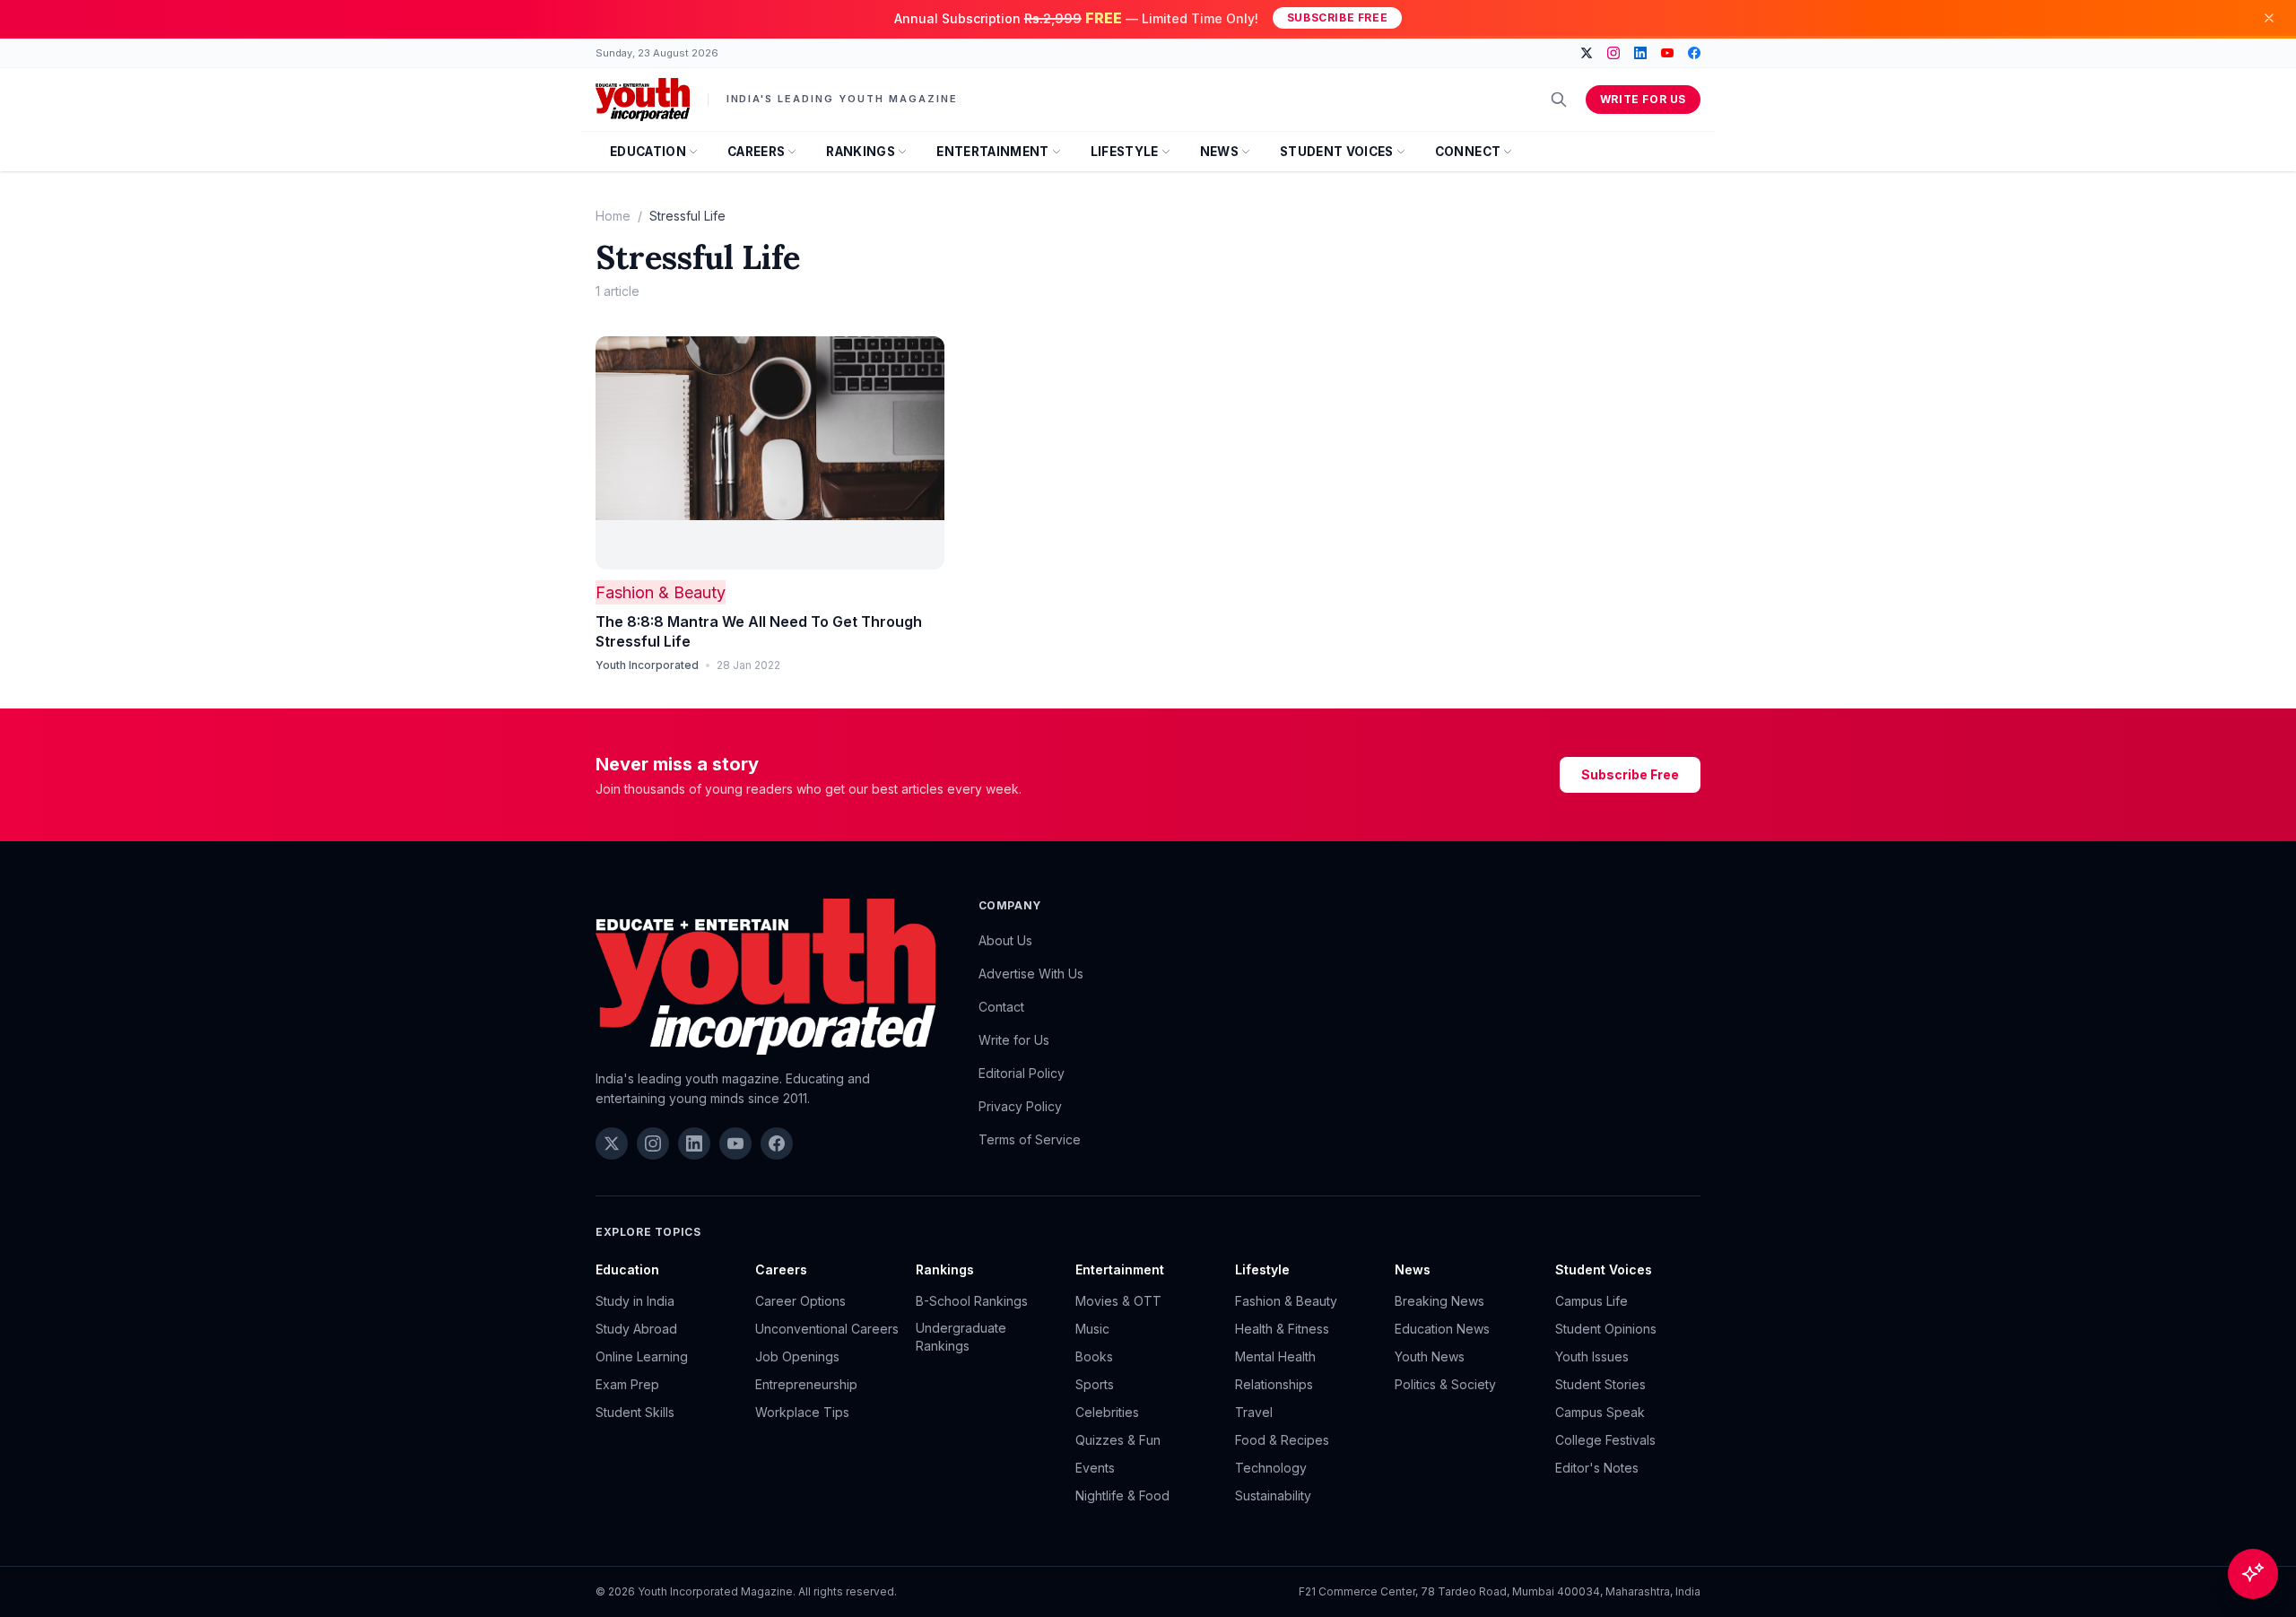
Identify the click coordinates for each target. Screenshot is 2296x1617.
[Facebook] (1694, 53)
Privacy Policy (1020, 1106)
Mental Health (1275, 1356)
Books (1094, 1356)
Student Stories (1600, 1384)
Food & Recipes (1282, 1440)
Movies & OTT (1118, 1301)
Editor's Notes (1597, 1468)
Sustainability (1273, 1495)
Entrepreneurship (806, 1384)
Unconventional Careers (827, 1329)
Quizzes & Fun (1118, 1440)
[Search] (1559, 100)
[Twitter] (1587, 53)
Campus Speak (1600, 1412)
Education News (1442, 1329)
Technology (1271, 1468)
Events (1095, 1468)
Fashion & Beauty (661, 592)
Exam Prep (627, 1384)
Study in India (635, 1301)
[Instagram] (1613, 53)
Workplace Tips (802, 1412)
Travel (1254, 1412)
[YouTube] (1667, 53)
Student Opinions (1606, 1329)
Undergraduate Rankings (961, 1337)
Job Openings (797, 1356)
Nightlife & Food (1122, 1495)
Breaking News (1439, 1301)
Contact (1001, 1007)
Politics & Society (1445, 1384)
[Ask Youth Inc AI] (2253, 1574)
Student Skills (635, 1412)
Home (613, 216)
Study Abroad (636, 1329)
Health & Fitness (1282, 1329)
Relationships (1274, 1384)
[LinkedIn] (1640, 53)
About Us (1005, 940)
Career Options (800, 1301)
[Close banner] (2269, 18)
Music (1092, 1329)
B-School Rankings (972, 1301)
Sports (1095, 1384)
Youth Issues (1592, 1356)
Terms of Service (1030, 1139)
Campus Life (1592, 1301)
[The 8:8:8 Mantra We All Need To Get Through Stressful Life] (770, 453)
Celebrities (1107, 1412)
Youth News (1430, 1356)
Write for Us (1643, 99)
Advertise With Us (1031, 974)
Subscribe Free (1337, 17)
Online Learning (642, 1356)
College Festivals (1605, 1440)
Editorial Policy (1022, 1073)
